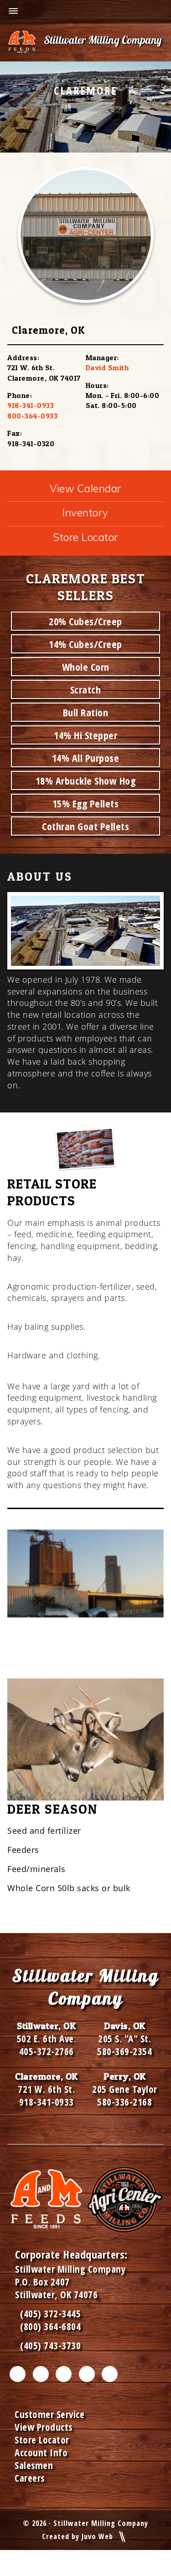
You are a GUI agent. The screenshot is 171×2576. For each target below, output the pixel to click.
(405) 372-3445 (48, 2314)
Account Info (41, 2453)
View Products (44, 2427)
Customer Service (49, 2414)
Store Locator (85, 537)
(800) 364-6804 (50, 2326)
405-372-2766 (47, 2051)
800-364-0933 (32, 416)
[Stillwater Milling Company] (85, 43)
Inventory (85, 513)
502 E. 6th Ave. (47, 2039)
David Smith (107, 367)
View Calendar (85, 488)
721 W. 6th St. (46, 2089)
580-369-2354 (124, 2051)
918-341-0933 (31, 405)
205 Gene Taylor (125, 2089)
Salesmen (34, 2465)
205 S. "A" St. (124, 2039)
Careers (30, 2478)
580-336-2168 (124, 2102)
